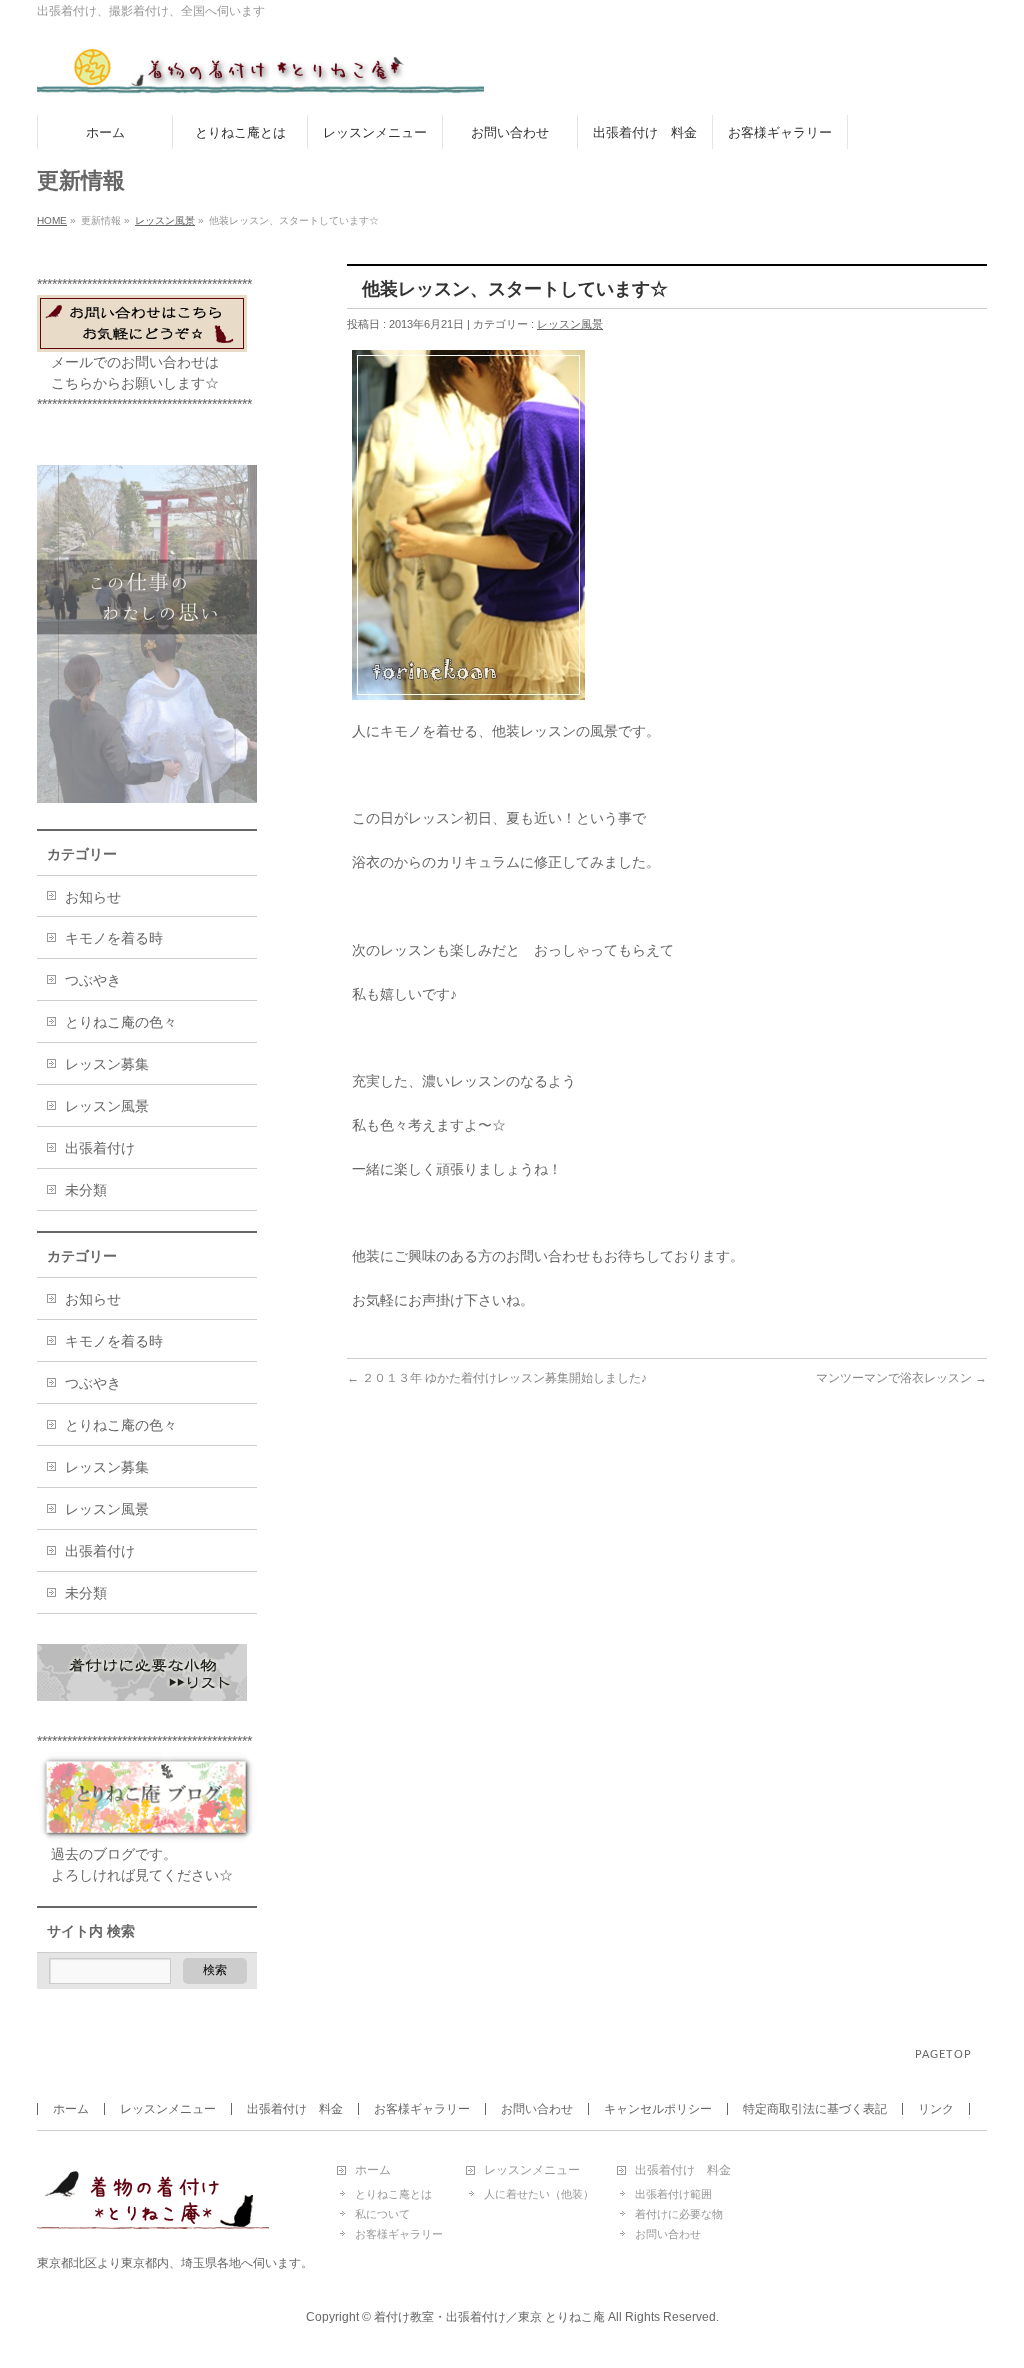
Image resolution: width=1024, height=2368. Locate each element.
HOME (52, 220)
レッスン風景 (165, 220)
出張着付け (100, 1148)
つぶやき (93, 980)
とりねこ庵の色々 (121, 1022)
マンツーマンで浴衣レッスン (901, 1378)
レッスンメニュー (168, 2109)
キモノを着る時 (114, 938)
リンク (936, 2109)
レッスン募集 (107, 1064)
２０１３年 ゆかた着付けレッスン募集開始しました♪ (497, 1378)
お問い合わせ (537, 2109)
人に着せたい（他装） (539, 2194)
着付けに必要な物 (679, 2214)
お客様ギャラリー (422, 2109)
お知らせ (93, 897)
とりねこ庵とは (393, 2194)
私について (382, 2214)
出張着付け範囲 (673, 2194)
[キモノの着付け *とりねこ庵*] (260, 77)
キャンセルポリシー (658, 2109)
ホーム (71, 2109)
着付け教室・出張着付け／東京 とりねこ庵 (489, 2317)
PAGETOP (943, 2054)
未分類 (86, 1190)
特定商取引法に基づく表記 (815, 2109)
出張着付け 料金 (295, 2109)
